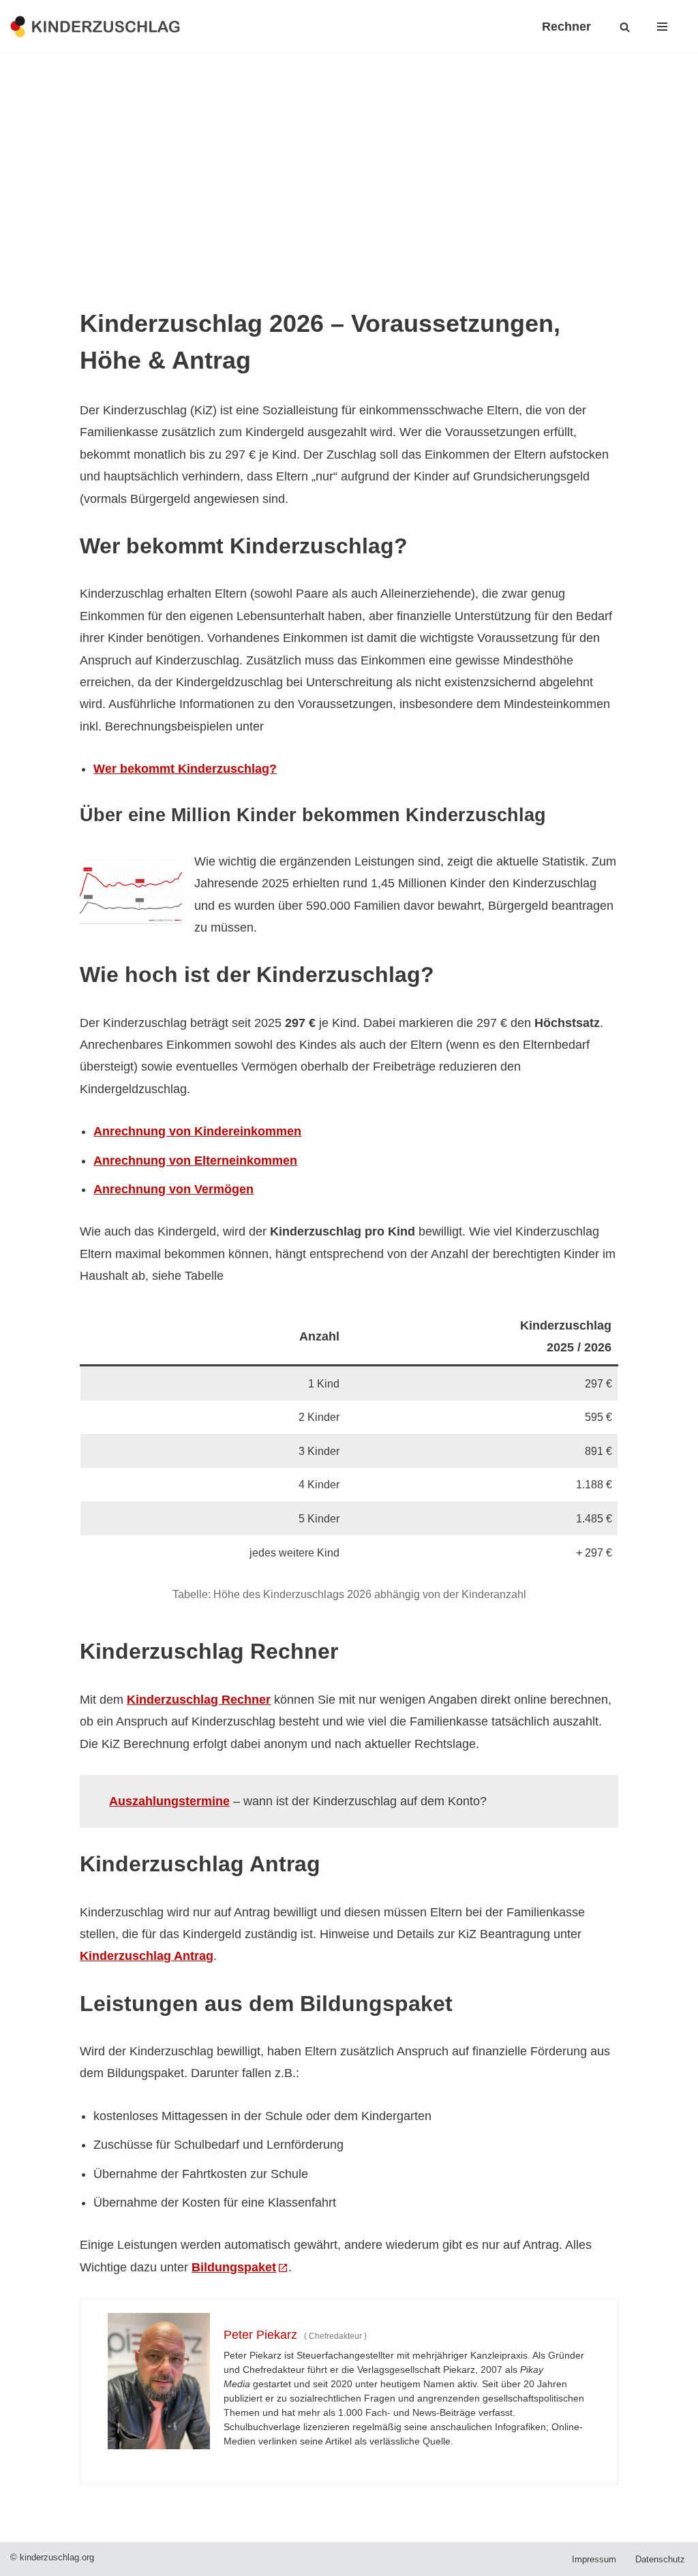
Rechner (566, 27)
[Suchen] (625, 27)
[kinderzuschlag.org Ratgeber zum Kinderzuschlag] (95, 26)
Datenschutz (660, 2560)
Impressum (594, 2560)
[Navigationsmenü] (662, 27)
